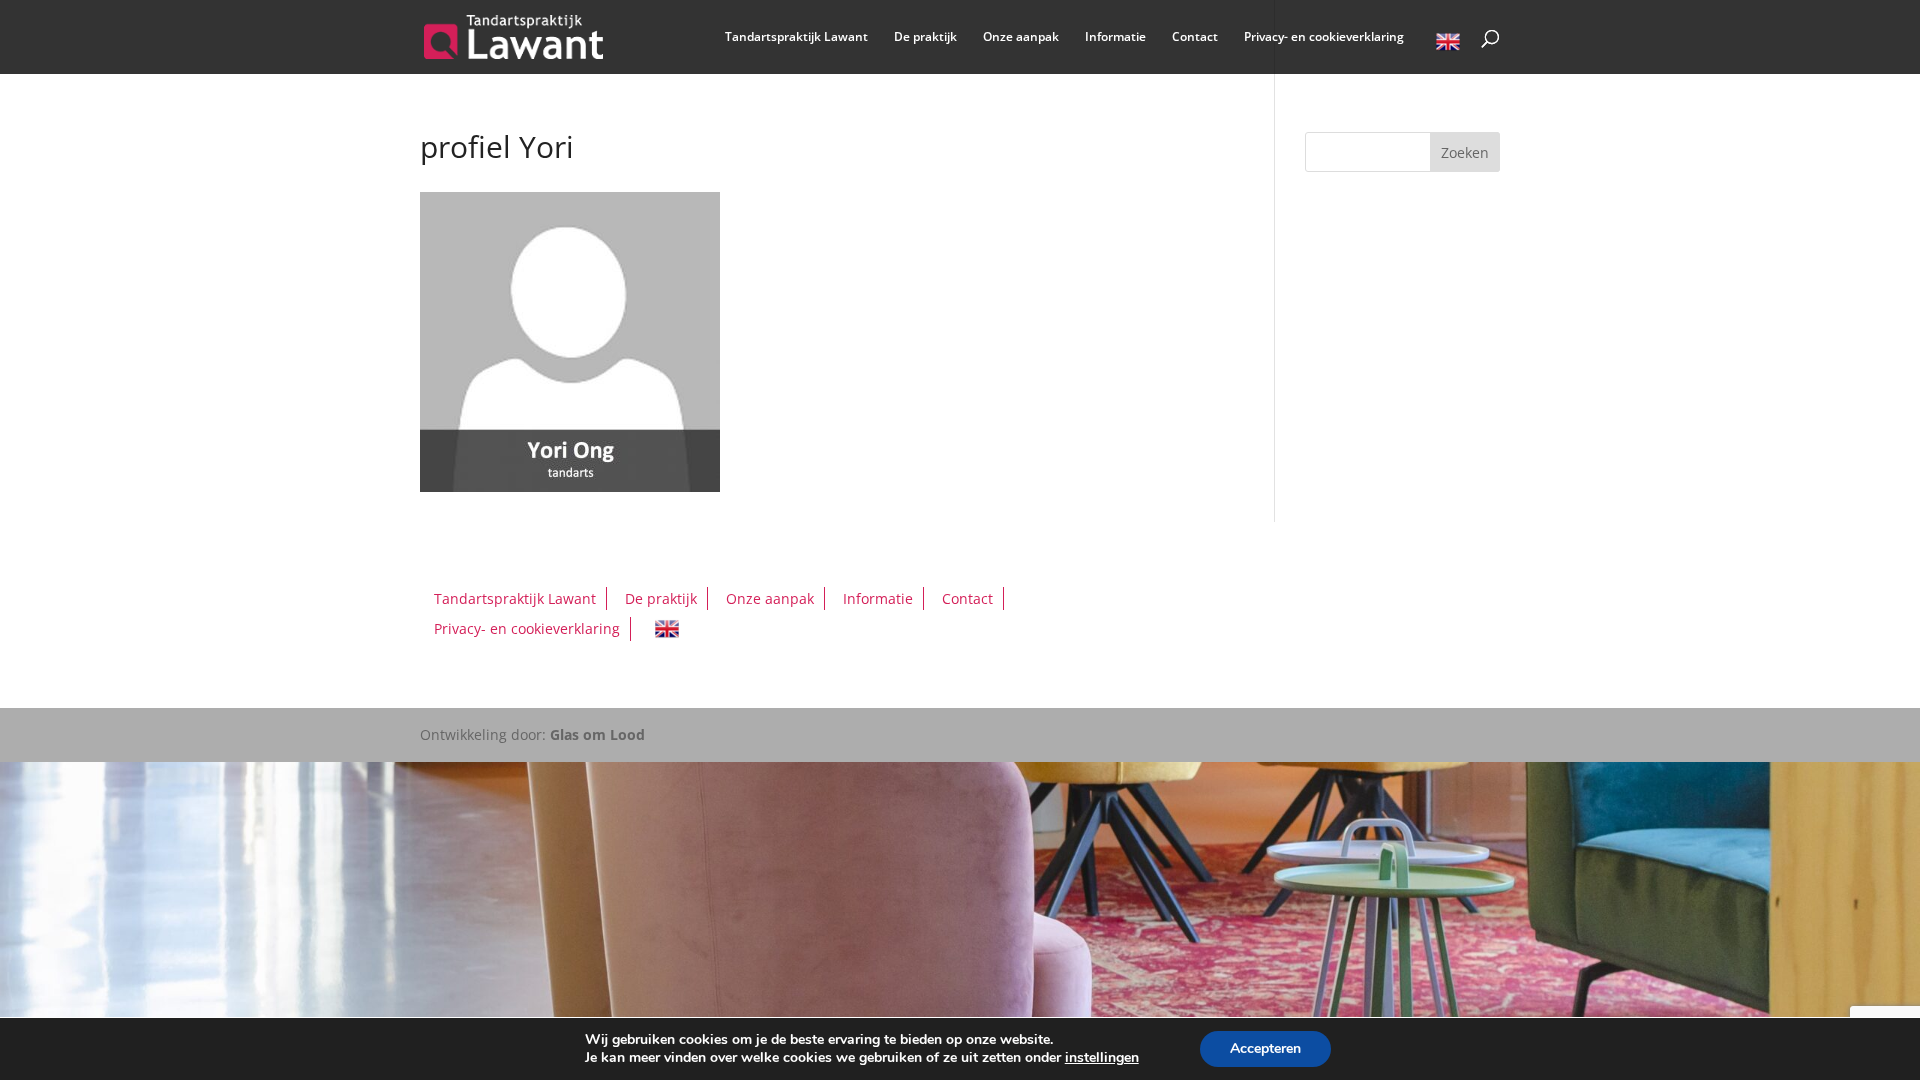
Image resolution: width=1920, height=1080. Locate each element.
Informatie (1115, 37)
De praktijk (925, 37)
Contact (1195, 37)
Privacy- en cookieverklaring (1324, 37)
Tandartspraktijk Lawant (796, 37)
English (1448, 45)
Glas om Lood (597, 734)
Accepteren (1265, 1048)
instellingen (1102, 1058)
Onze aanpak (1021, 37)
